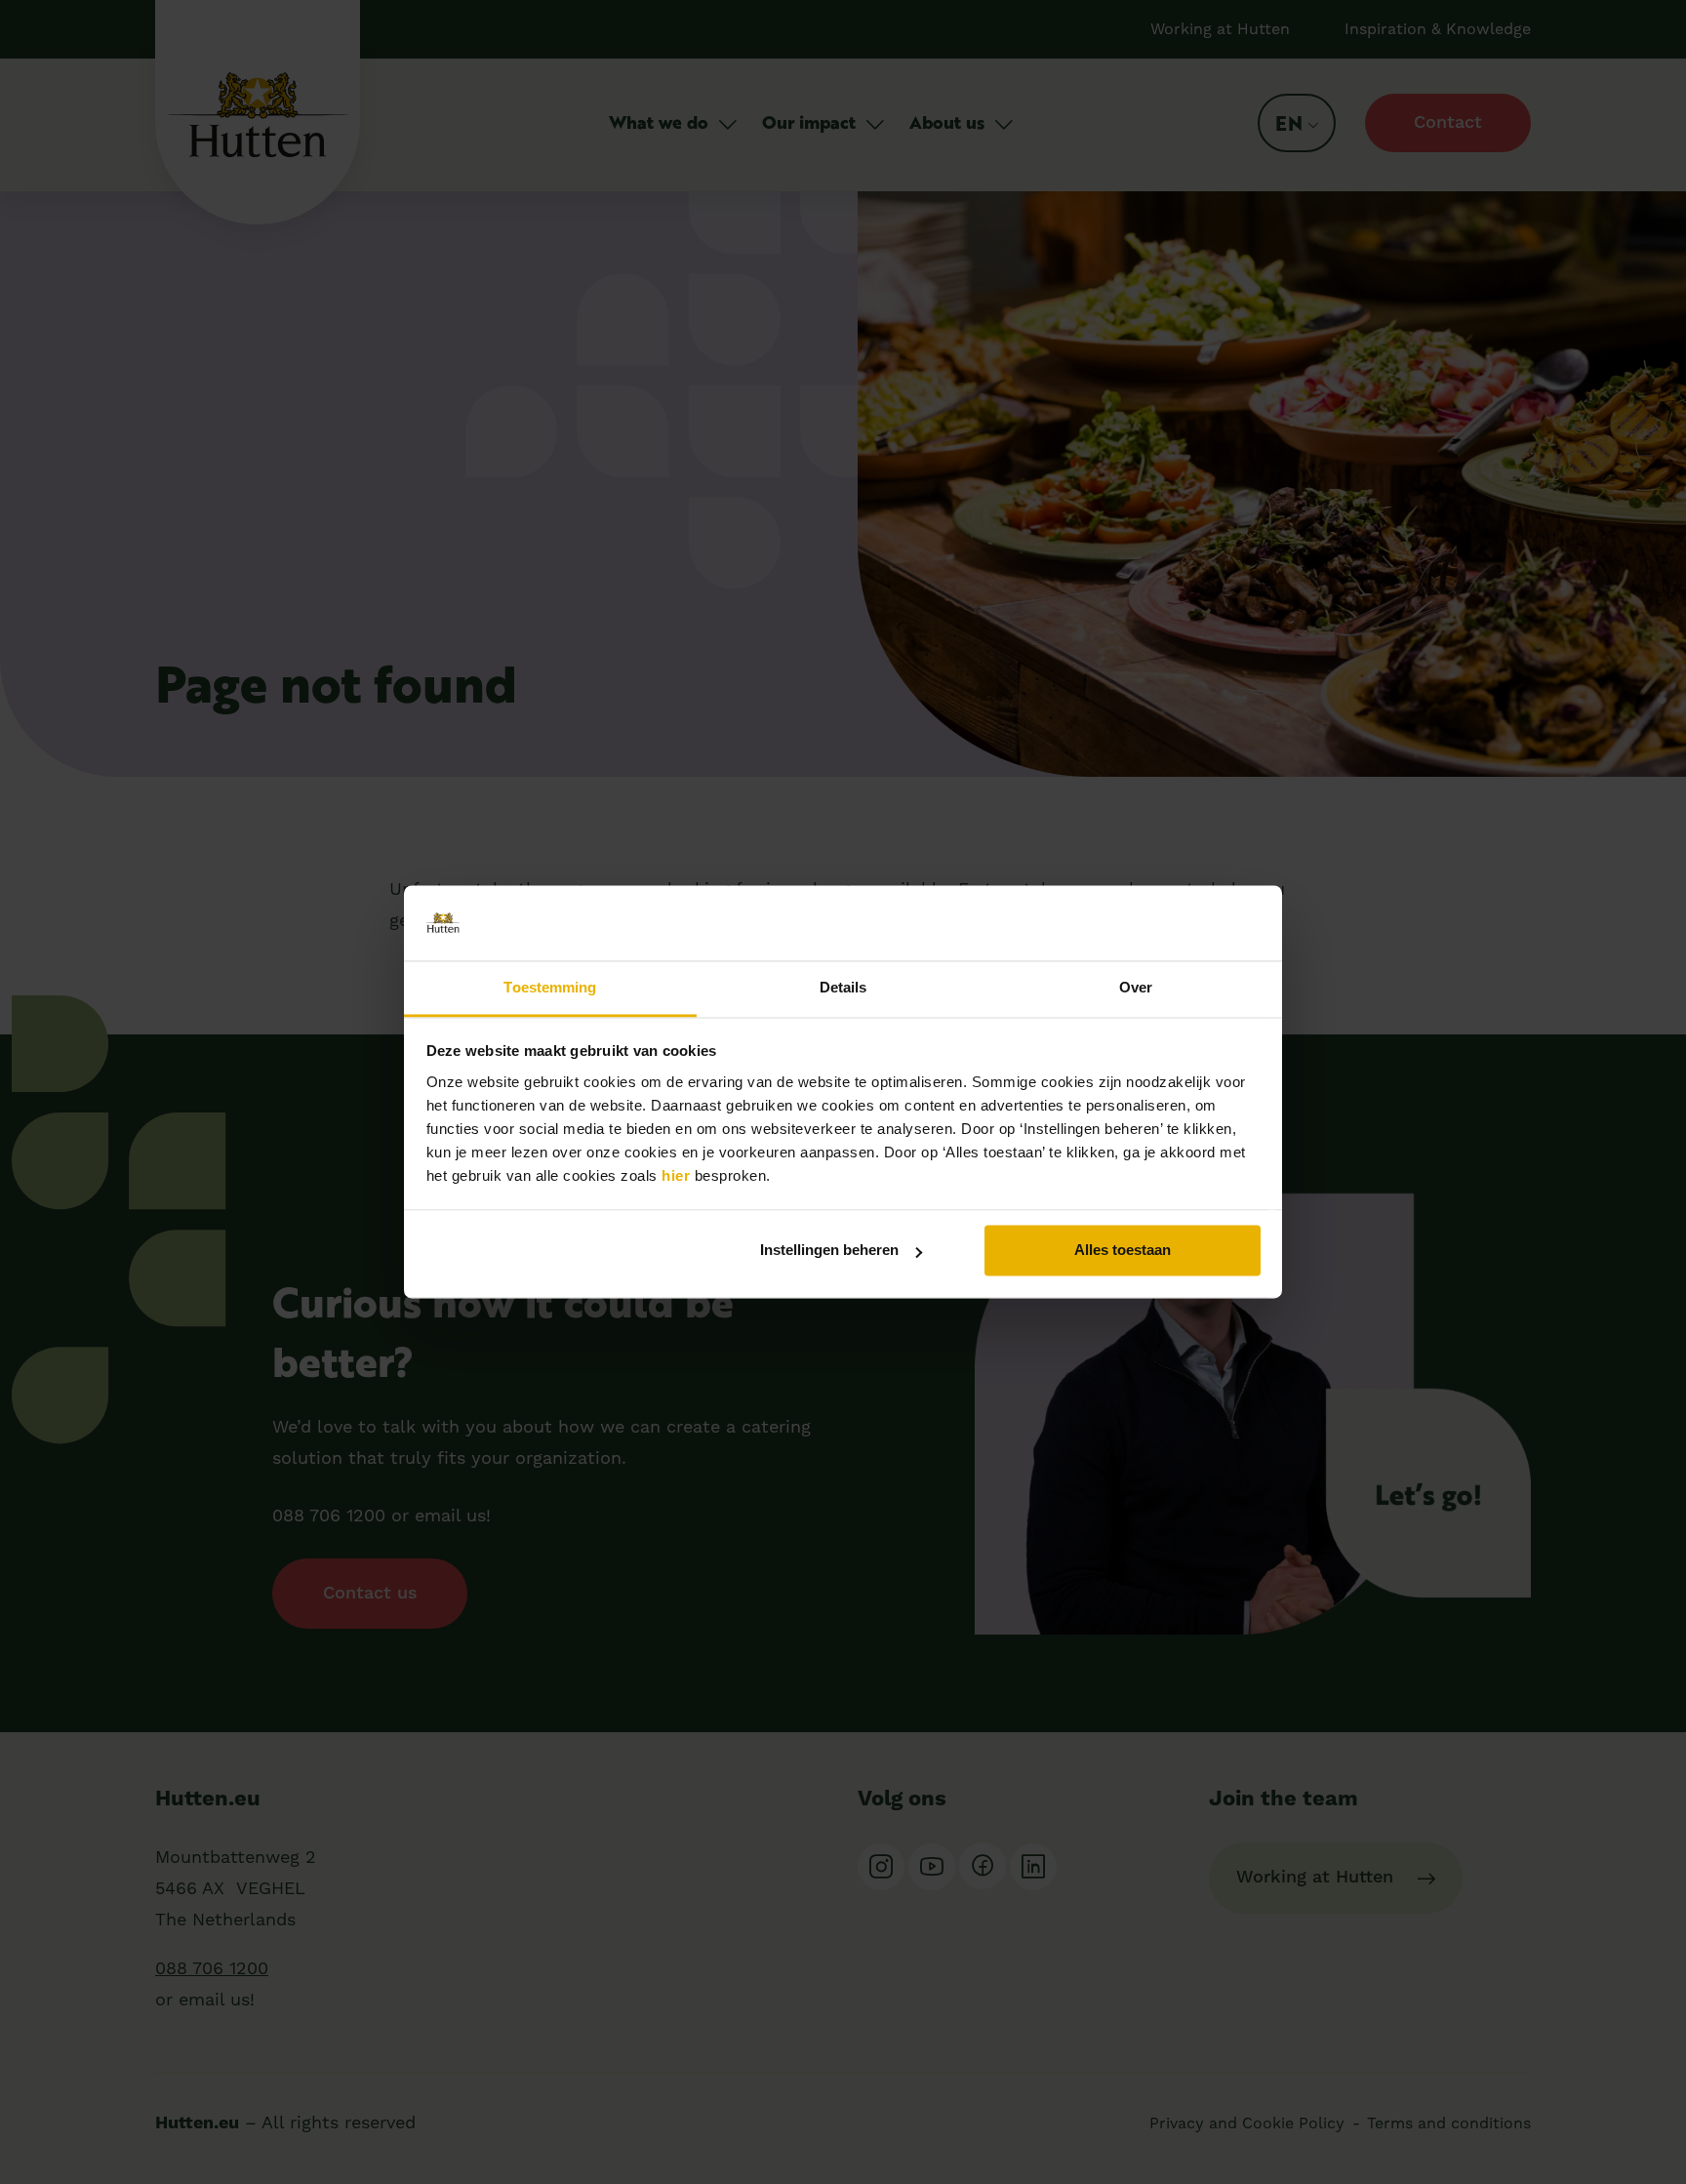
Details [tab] (843, 987)
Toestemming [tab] (550, 987)
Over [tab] (1136, 987)
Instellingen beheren (829, 1251)
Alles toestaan (1123, 1251)
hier (676, 1175)
